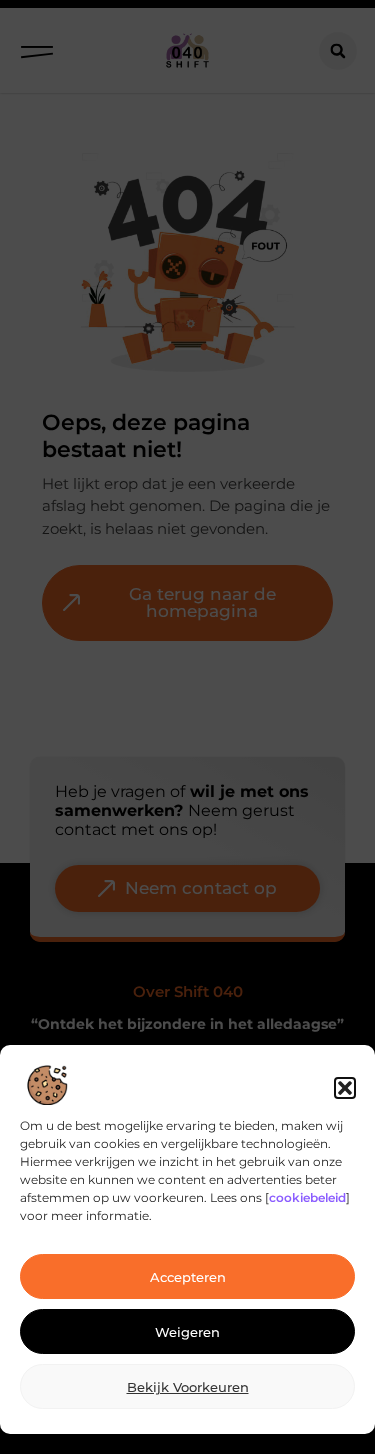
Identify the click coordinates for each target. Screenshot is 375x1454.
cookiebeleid (307, 1197)
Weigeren (187, 1332)
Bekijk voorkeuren (188, 1387)
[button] (345, 1088)
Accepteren (188, 1277)
